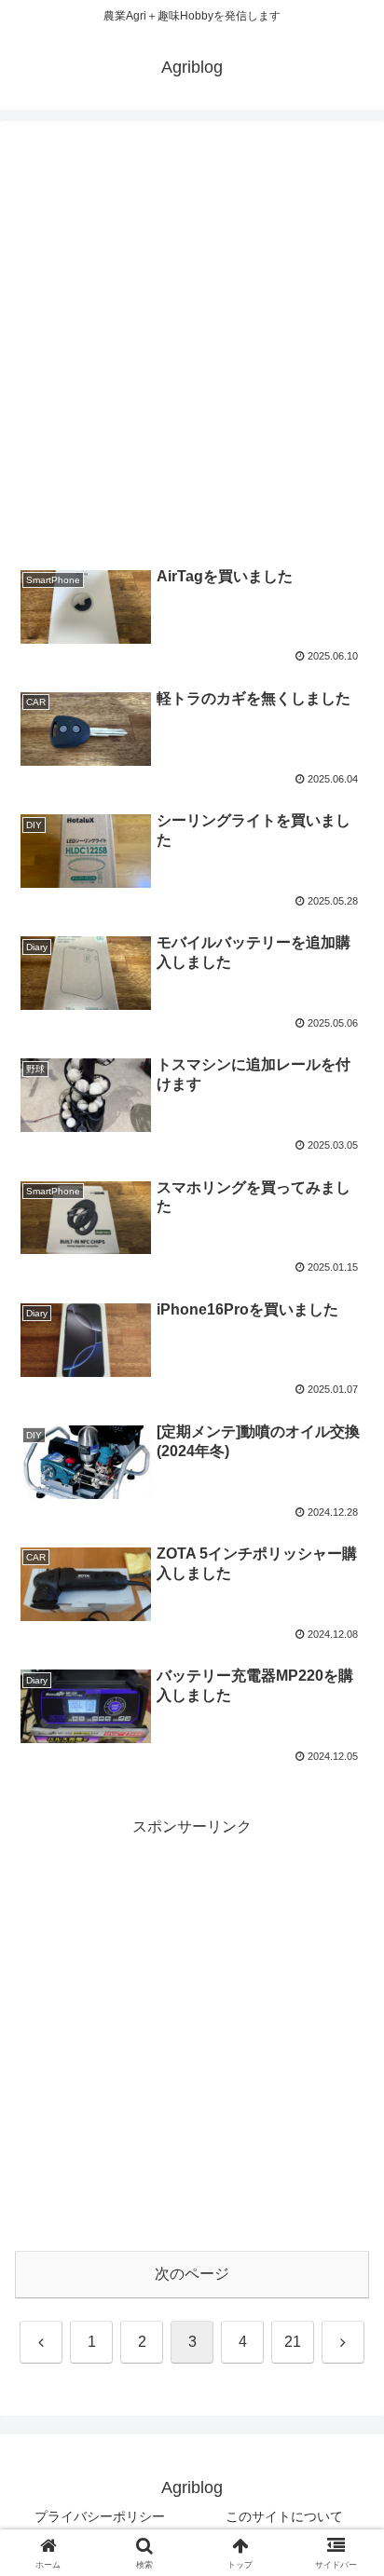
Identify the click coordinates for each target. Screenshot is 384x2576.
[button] (345, 2322)
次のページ (192, 2274)
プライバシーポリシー (100, 2516)
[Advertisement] (192, 343)
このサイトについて (284, 2516)
